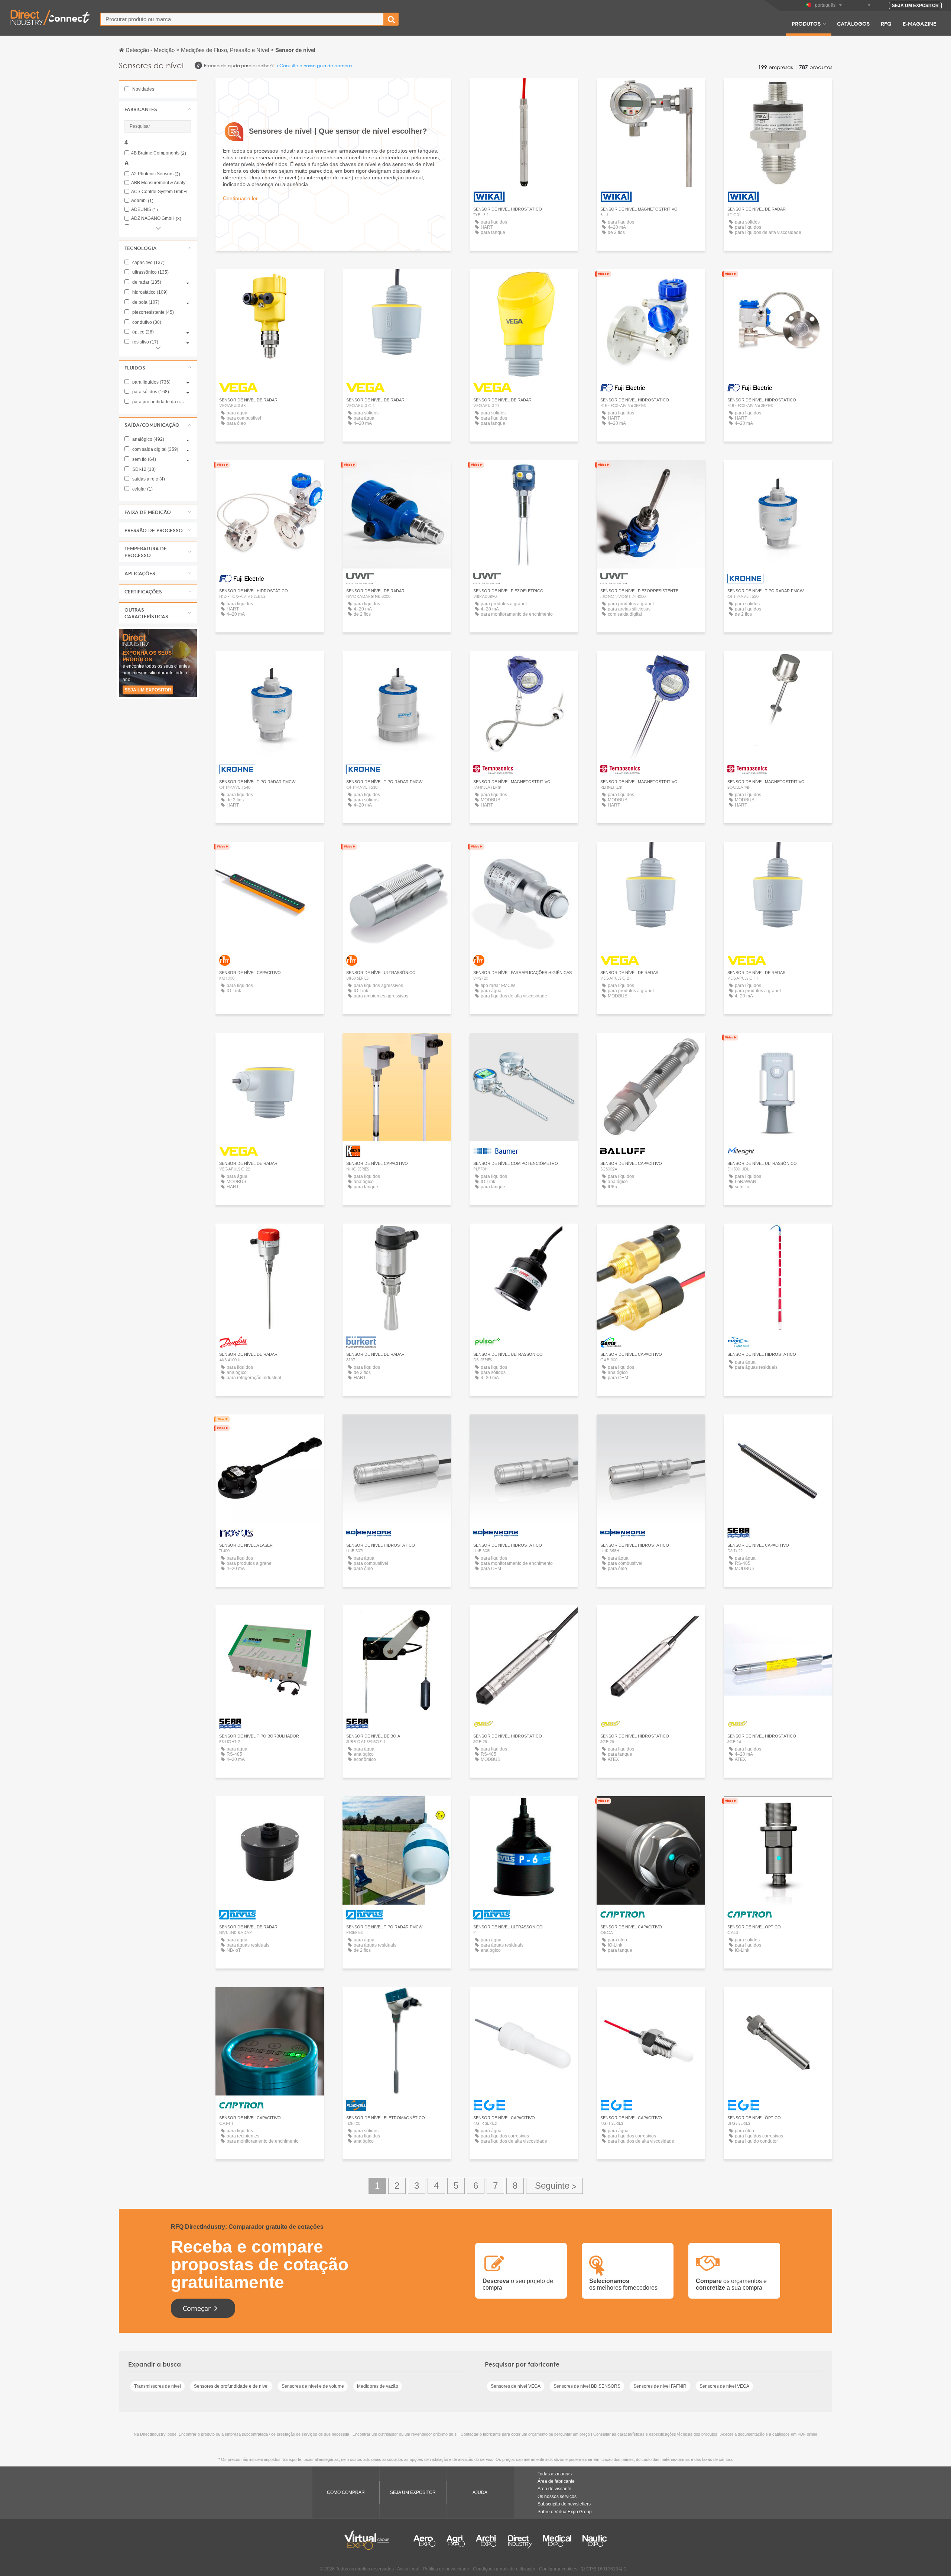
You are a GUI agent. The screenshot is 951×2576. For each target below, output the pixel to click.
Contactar (397, 1045)
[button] (158, 109)
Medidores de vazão (378, 2386)
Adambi (142, 201)
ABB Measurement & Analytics (161, 183)
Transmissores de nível (158, 2386)
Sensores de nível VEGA (516, 2386)
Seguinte (554, 2186)
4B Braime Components (159, 153)
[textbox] (242, 19)
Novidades (143, 89)
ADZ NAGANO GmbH (156, 219)
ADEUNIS (145, 210)
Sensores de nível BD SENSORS (587, 2386)
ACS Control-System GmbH (161, 192)
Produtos (806, 23)
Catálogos (853, 23)
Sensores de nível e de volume (313, 2386)
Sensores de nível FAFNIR (660, 2386)
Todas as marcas (555, 2474)
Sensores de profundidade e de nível (231, 2386)
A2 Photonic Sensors (156, 174)
